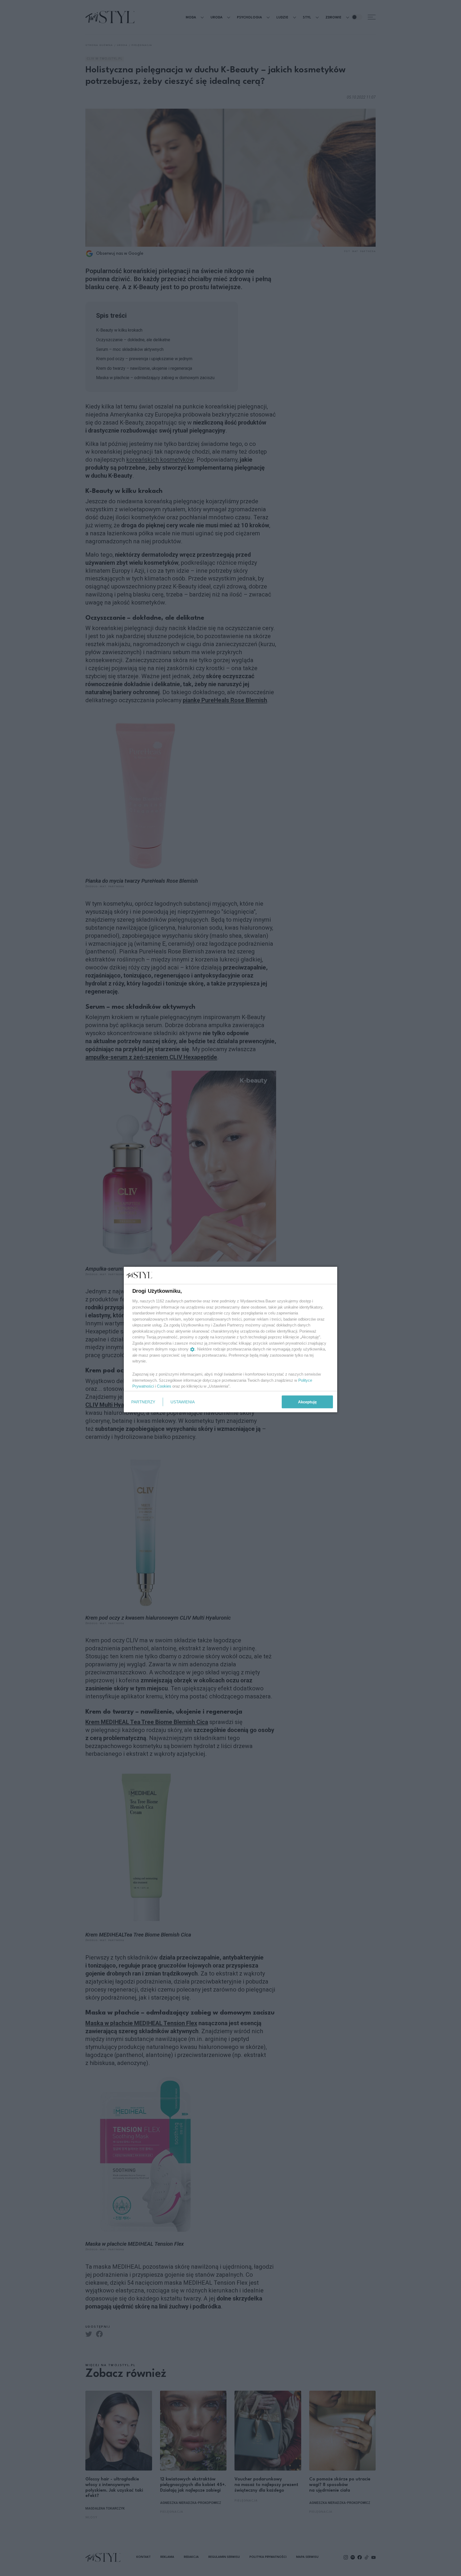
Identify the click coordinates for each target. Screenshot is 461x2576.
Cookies (164, 1386)
